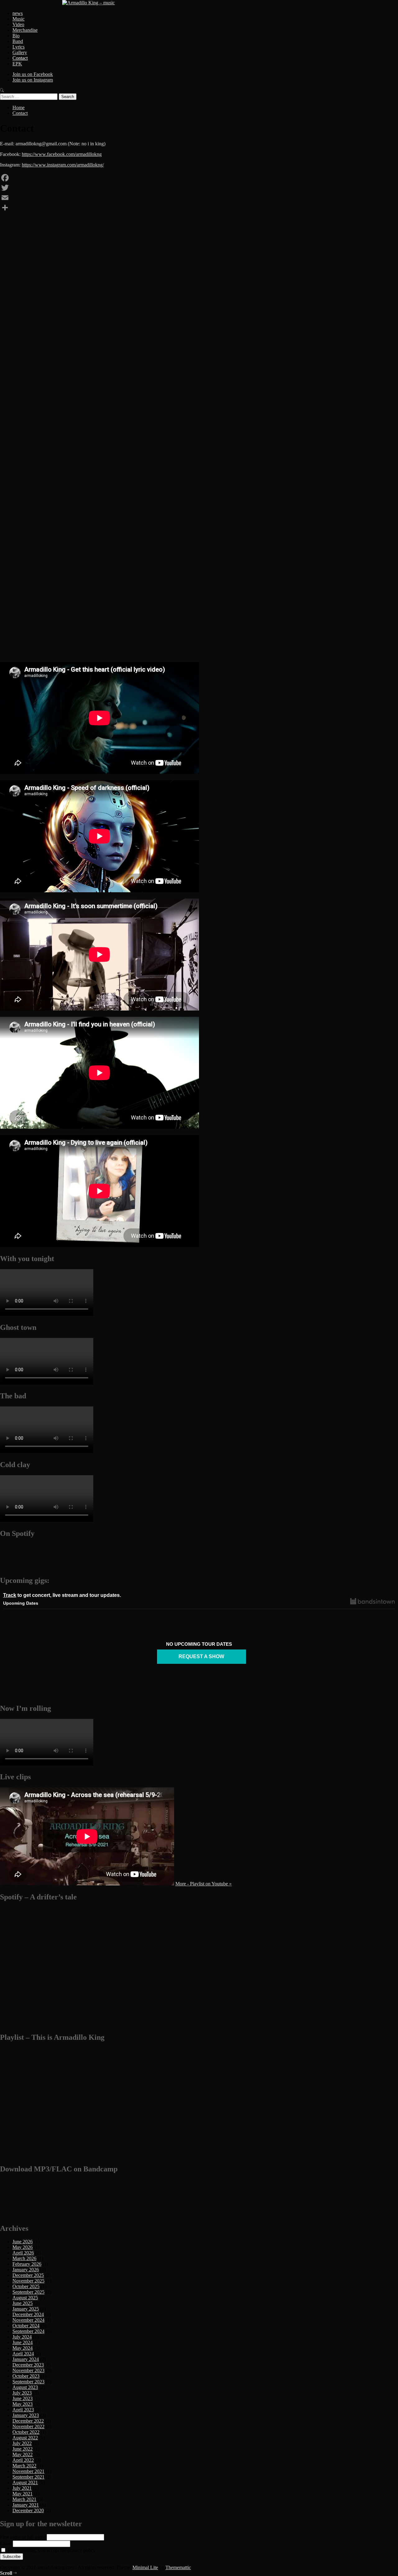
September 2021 (28, 2477)
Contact (20, 58)
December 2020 (28, 2510)
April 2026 (23, 2253)
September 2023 (28, 2382)
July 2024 (22, 2337)
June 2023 (23, 2398)
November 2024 (28, 2320)
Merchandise (25, 30)
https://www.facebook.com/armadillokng (62, 154)
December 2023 (28, 2365)
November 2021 (28, 2471)
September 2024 (28, 2331)
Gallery (20, 52)
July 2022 (22, 2443)
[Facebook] (199, 178)
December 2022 (28, 2421)
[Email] (199, 198)
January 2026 (26, 2270)
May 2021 (23, 2494)
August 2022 (25, 2438)
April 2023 (23, 2410)
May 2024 (23, 2348)
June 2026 (23, 2242)
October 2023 (26, 2376)
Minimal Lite (145, 2567)
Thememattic (178, 2567)
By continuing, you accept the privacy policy (51, 2550)
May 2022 (23, 2454)
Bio (16, 36)
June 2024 (23, 2342)
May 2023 (23, 2404)
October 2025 (26, 2286)
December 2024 (28, 2314)
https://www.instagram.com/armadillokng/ (63, 165)
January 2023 (26, 2415)
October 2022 (26, 2432)
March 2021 (24, 2499)
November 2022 (28, 2426)
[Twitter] (199, 188)
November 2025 (28, 2281)
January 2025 (26, 2309)
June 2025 (23, 2303)
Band (18, 41)
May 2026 (23, 2247)
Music (19, 19)
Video (18, 24)
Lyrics (19, 47)
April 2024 (23, 2354)
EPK (17, 64)
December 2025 (28, 2275)
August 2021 (25, 2482)
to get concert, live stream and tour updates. (62, 1595)
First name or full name (23, 2537)
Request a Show (201, 1656)
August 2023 (25, 2387)
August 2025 (25, 2298)
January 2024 (26, 2359)
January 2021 (26, 2505)
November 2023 (28, 2370)
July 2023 (22, 2393)
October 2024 (26, 2326)
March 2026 (24, 2258)
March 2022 (24, 2466)
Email (6, 2543)
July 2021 (22, 2488)
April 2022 (23, 2460)
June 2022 (23, 2449)
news (18, 13)
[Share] (199, 208)
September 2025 (28, 2292)
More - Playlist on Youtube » (204, 1884)
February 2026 (27, 2264)
